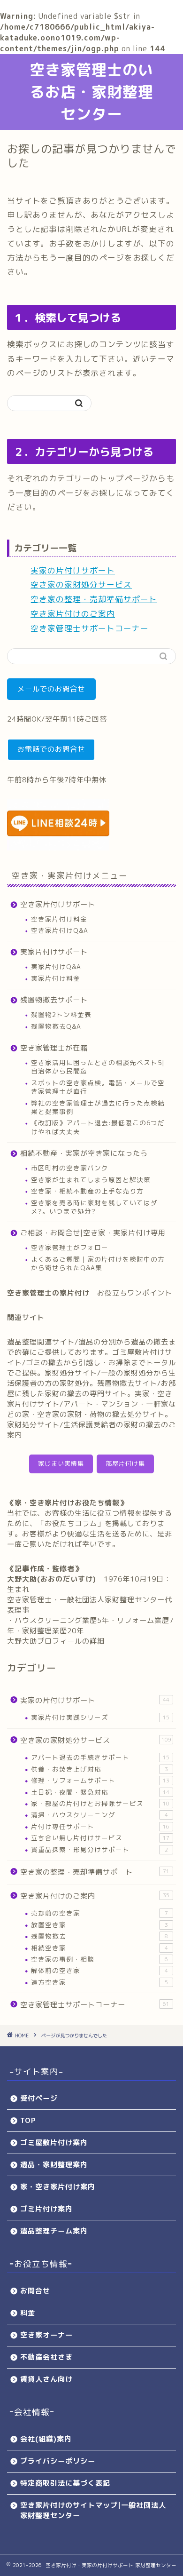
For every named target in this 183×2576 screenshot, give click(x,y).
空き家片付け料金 (59, 919)
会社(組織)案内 (46, 2439)
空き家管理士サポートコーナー (90, 628)
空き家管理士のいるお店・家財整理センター (91, 92)
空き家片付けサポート (58, 904)
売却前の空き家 (99, 1913)
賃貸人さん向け (46, 2379)
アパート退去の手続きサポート (100, 1757)
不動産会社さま (46, 2357)
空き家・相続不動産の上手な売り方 (87, 1191)
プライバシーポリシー (58, 2461)
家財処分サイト (71, 1373)
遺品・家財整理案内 (54, 2165)
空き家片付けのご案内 (73, 614)
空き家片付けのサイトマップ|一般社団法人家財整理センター (93, 2510)
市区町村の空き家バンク (70, 1168)
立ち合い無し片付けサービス (100, 1838)
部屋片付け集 (125, 1463)
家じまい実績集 (61, 1463)
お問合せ (35, 2291)
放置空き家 (99, 1925)
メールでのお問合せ (51, 689)
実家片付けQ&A (56, 966)
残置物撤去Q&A (56, 1026)
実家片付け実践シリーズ (100, 1717)
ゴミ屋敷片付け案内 (54, 2143)
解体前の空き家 (99, 1970)
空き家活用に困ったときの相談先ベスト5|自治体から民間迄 (98, 1067)
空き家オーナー (46, 2335)
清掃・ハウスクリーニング (99, 1815)
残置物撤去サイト (127, 1383)
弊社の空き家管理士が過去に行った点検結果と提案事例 (98, 1107)
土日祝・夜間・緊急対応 (100, 1792)
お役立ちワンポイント (135, 1293)
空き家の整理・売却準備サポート (94, 599)
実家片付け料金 (56, 978)
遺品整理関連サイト (41, 1342)
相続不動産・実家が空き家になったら (84, 1153)
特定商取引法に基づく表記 (65, 2483)
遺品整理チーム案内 (54, 2231)
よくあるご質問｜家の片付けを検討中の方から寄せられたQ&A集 (98, 1263)
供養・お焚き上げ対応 (99, 1769)
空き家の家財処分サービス (81, 584)
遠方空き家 (99, 1982)
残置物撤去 (99, 1936)
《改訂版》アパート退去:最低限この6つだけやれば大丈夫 (98, 1127)
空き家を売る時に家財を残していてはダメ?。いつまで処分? (94, 1207)
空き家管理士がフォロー (70, 1247)
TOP (28, 2120)
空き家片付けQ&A (60, 930)
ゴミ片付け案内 (46, 2209)
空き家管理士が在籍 (54, 1048)
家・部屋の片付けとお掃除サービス (100, 1803)
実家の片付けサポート (73, 570)
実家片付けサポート (54, 952)
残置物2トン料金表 (61, 1014)
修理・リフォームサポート (100, 1780)
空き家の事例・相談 (99, 1959)
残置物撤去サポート (54, 1000)
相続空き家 (99, 1948)
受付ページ (39, 2098)
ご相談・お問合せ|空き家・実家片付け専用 (93, 1233)
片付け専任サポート (100, 1826)
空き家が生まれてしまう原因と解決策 (91, 1180)
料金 (28, 2313)
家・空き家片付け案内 (58, 2187)
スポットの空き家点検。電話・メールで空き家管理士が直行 (98, 1087)
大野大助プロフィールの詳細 (56, 1641)
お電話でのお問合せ (51, 749)
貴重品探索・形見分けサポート (99, 1849)
